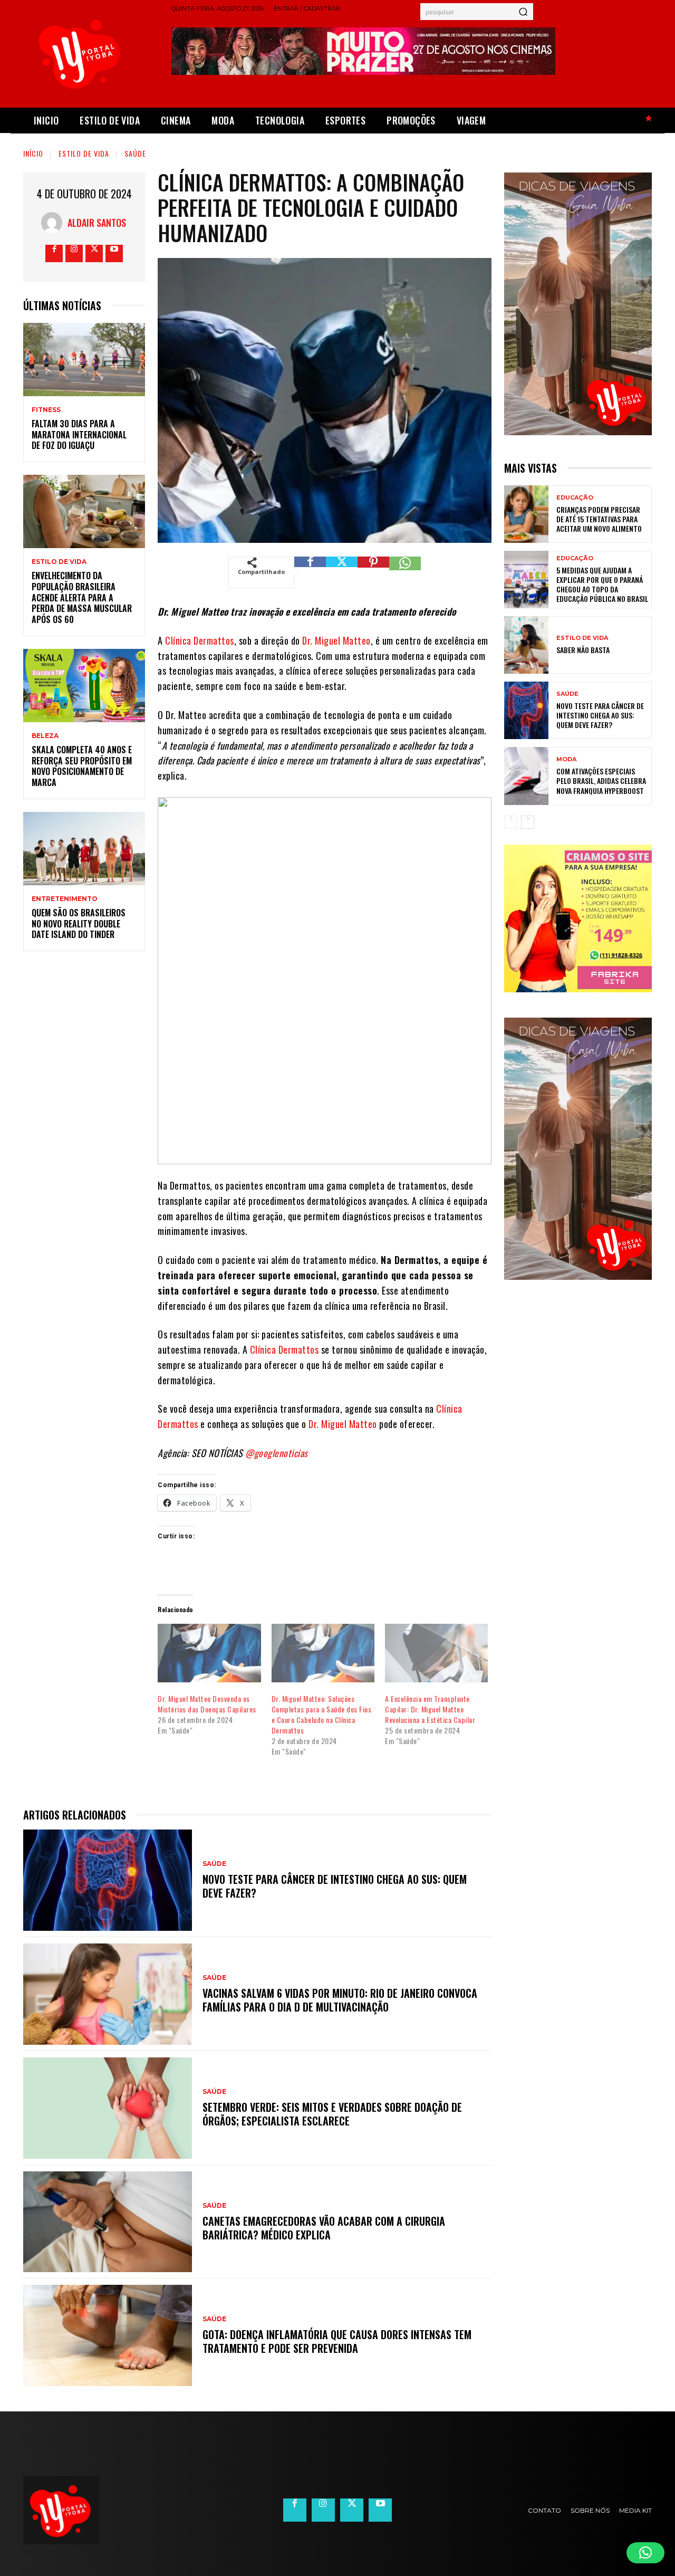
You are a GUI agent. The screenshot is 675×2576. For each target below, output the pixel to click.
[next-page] (528, 822)
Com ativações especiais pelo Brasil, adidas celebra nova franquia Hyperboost (601, 781)
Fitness (46, 410)
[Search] (523, 12)
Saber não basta (583, 650)
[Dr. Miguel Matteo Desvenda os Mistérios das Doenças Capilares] (209, 1653)
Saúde (135, 153)
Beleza (45, 736)
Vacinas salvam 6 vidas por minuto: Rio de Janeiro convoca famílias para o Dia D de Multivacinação (340, 2000)
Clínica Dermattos (200, 640)
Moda (566, 759)
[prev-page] (511, 822)
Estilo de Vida (84, 153)
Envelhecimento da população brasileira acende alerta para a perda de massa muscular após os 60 (82, 597)
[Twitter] (94, 253)
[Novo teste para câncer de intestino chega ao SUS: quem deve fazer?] (108, 1880)
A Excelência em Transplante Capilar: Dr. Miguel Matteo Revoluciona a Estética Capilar (430, 1709)
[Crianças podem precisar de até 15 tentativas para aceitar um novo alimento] (526, 514)
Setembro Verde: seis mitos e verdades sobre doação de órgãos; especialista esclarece (332, 2114)
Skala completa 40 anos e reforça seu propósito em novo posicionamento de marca (82, 766)
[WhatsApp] (405, 572)
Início (33, 153)
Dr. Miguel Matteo (336, 640)
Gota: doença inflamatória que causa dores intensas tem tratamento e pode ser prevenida (337, 2341)
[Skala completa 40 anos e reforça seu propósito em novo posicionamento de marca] (84, 686)
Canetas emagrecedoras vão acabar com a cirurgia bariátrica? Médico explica (324, 2228)
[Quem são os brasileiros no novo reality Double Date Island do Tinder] (84, 849)
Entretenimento (65, 899)
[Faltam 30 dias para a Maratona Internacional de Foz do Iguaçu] (84, 360)
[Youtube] (114, 253)
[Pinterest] (373, 572)
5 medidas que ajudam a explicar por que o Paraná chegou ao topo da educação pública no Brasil (602, 585)
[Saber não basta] (526, 645)
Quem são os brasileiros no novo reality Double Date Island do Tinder (79, 924)
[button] (645, 2553)
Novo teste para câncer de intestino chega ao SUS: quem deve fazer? (335, 1886)
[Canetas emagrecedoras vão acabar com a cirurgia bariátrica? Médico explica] (108, 2222)
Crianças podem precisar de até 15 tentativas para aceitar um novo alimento (599, 519)
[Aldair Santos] (54, 223)
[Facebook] (54, 253)
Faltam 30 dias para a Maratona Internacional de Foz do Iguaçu (79, 435)
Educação (575, 498)
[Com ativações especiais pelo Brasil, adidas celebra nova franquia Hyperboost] (526, 776)
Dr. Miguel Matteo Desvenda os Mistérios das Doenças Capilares (207, 1704)
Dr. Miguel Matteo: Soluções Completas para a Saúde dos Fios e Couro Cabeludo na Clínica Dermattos (322, 1714)
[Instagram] (74, 253)
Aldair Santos (97, 223)
